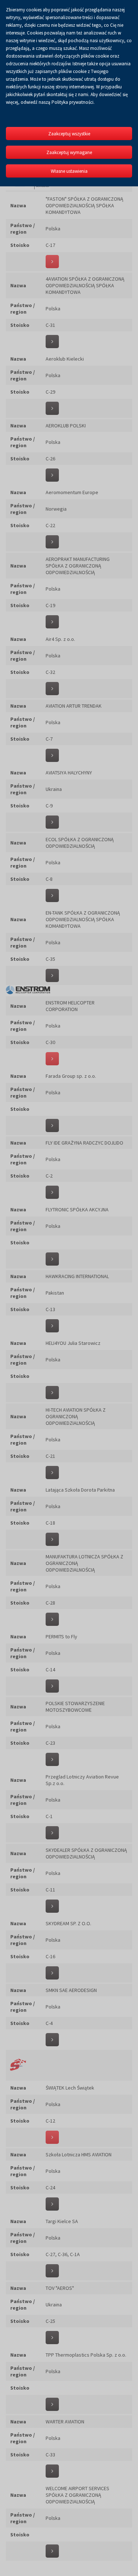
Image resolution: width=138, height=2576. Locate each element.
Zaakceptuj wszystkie (69, 134)
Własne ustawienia (69, 171)
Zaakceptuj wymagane (69, 152)
